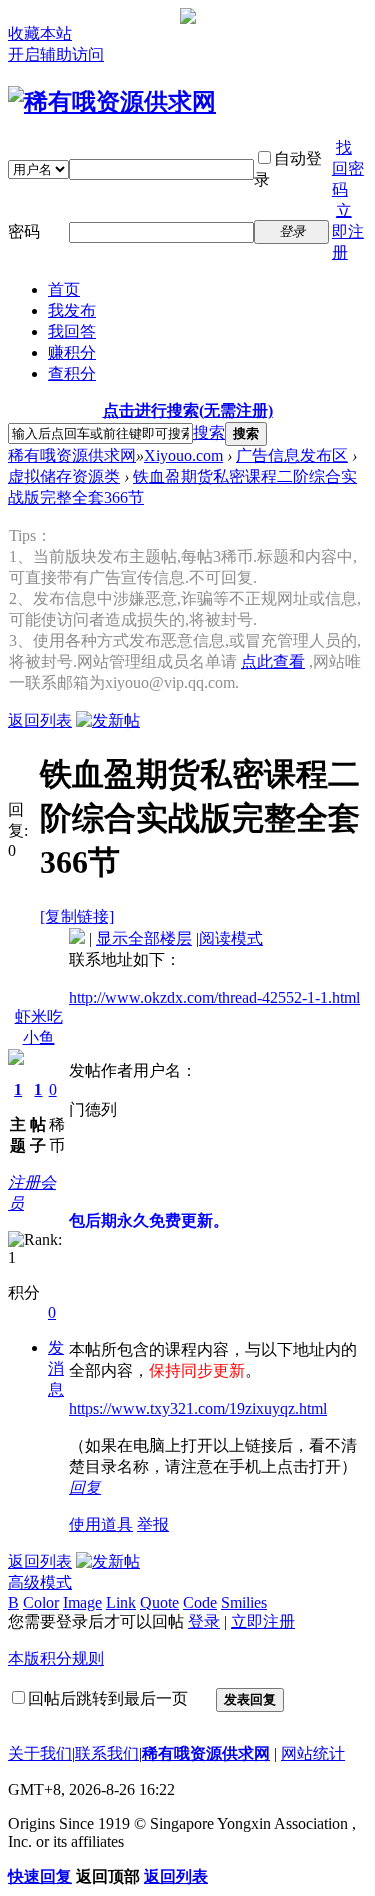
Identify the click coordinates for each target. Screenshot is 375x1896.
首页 (64, 289)
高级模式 (40, 1582)
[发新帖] (108, 720)
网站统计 (313, 1753)
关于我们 (40, 1753)
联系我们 (107, 1753)
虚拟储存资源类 (64, 476)
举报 (153, 1524)
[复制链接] (77, 916)
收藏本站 (40, 33)
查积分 (72, 373)
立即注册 (348, 231)
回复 (85, 1487)
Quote (159, 1602)
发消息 (56, 1368)
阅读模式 (231, 938)
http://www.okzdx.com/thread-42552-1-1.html (214, 997)
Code (200, 1602)
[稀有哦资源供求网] (112, 102)
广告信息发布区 (292, 455)
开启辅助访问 (56, 54)
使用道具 (101, 1524)
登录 (204, 1621)
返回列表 (40, 720)
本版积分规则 (56, 1658)
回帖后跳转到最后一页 (108, 1698)
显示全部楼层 (144, 938)
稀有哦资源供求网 (72, 455)
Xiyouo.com (183, 455)
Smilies (244, 1602)
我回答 (72, 331)
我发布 (72, 310)
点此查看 (273, 661)
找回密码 (348, 168)
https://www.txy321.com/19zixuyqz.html (198, 1408)
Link (121, 1602)
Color (41, 1602)
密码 (24, 231)
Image (82, 1602)
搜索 (209, 432)
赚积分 (72, 352)
